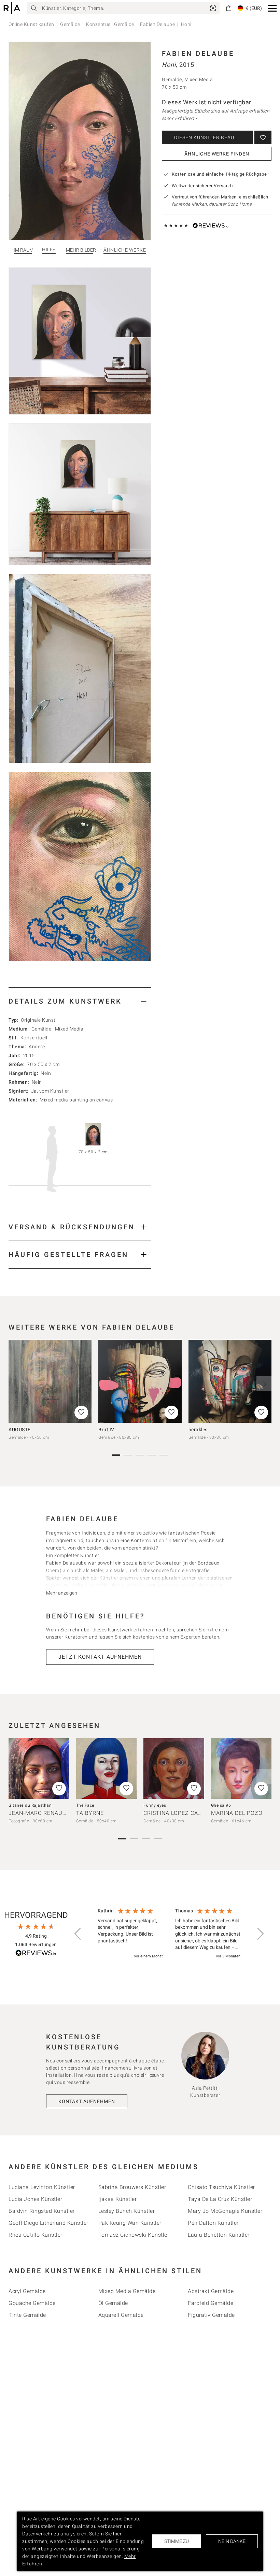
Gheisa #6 (221, 1805)
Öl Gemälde (113, 2303)
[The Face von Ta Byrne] (107, 1768)
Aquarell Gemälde (121, 2315)
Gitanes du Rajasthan (30, 1805)
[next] (264, 1384)
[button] (272, 8)
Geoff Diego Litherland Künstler (48, 2223)
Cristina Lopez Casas (176, 1813)
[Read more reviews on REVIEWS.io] (36, 1954)
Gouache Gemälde (32, 2303)
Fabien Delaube (157, 24)
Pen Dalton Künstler (213, 2223)
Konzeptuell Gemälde (110, 24)
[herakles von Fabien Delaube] (230, 1381)
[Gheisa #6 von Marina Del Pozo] (241, 1768)
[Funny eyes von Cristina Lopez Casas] (174, 1768)
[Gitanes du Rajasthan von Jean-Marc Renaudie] (39, 1768)
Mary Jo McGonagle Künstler (225, 2211)
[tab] (80, 1001)
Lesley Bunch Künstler (127, 2211)
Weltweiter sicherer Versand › (203, 186)
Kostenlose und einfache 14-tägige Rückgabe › (221, 174)
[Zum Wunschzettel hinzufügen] (263, 137)
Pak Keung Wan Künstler (130, 2223)
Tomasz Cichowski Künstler (134, 2235)
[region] (169, 1934)
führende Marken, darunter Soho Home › (213, 204)
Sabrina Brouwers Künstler (132, 2187)
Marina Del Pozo (237, 1813)
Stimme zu (177, 2541)
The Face (85, 1805)
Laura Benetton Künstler (219, 2235)
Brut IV (106, 1430)
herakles (198, 1430)
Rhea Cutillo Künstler (36, 2235)
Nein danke (232, 2541)
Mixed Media (69, 1029)
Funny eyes (155, 1805)
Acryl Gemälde (27, 2291)
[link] (213, 8)
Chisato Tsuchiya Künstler (221, 2187)
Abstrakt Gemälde (211, 2291)
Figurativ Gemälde (211, 2315)
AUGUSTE (20, 1430)
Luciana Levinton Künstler (42, 2187)
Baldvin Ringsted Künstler (42, 2211)
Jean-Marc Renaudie (40, 1813)
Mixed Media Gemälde (127, 2291)
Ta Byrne (90, 1813)
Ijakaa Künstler (118, 2199)
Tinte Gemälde (27, 2315)
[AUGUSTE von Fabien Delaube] (50, 1381)
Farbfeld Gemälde (211, 2303)
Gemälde (70, 24)
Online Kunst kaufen (31, 24)
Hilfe (49, 250)
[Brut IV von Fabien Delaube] (140, 1381)
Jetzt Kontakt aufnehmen (100, 1657)
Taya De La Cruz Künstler (220, 2199)
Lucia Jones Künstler (35, 2199)
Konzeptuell (34, 1038)
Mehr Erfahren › (179, 118)
